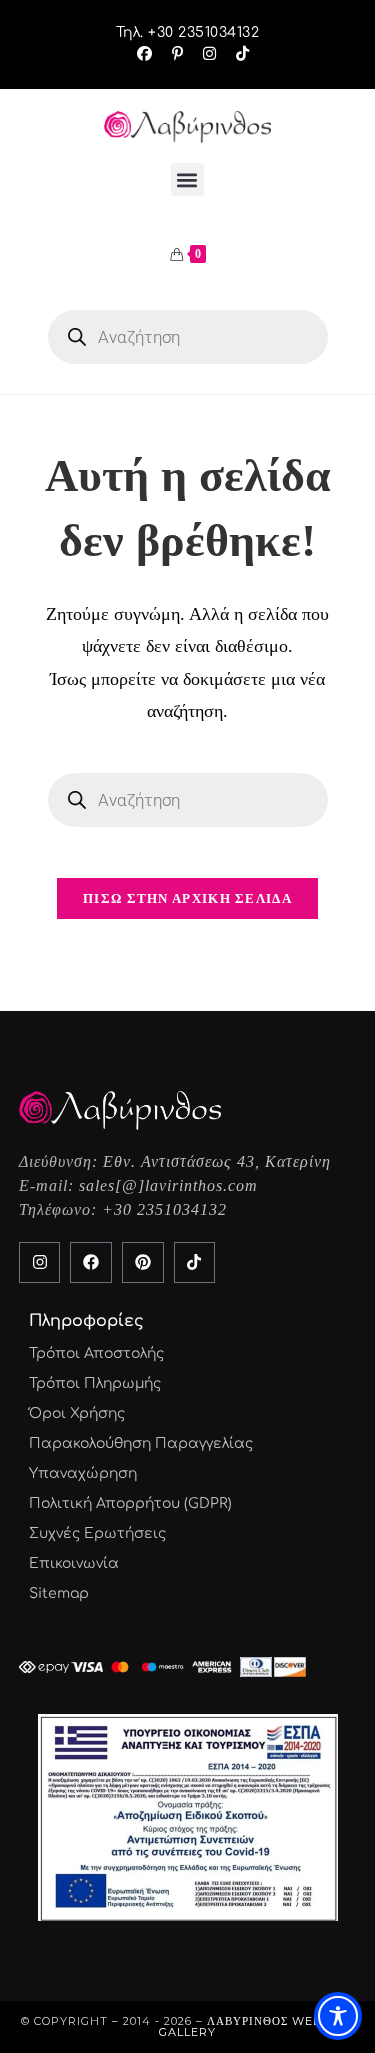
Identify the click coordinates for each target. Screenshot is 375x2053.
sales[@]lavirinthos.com (168, 1185)
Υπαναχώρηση (83, 1473)
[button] (187, 179)
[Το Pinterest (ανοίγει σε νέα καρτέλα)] (177, 54)
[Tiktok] (195, 1263)
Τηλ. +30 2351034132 (188, 32)
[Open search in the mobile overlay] (188, 337)
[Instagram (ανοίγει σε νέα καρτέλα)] (209, 54)
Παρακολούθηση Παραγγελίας (141, 1443)
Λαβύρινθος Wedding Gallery (256, 2026)
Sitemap (59, 1593)
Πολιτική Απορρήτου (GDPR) (130, 1503)
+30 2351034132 (164, 1209)
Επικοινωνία (74, 1563)
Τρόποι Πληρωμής (95, 1383)
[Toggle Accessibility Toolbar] (338, 2016)
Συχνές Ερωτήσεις (97, 1533)
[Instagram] (40, 1263)
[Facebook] (91, 1263)
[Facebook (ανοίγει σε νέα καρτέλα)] (144, 54)
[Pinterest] (143, 1263)
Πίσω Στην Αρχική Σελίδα (187, 898)
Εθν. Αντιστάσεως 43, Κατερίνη (217, 1161)
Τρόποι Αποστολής (96, 1353)
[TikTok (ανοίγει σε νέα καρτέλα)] (237, 54)
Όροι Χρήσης (77, 1413)
